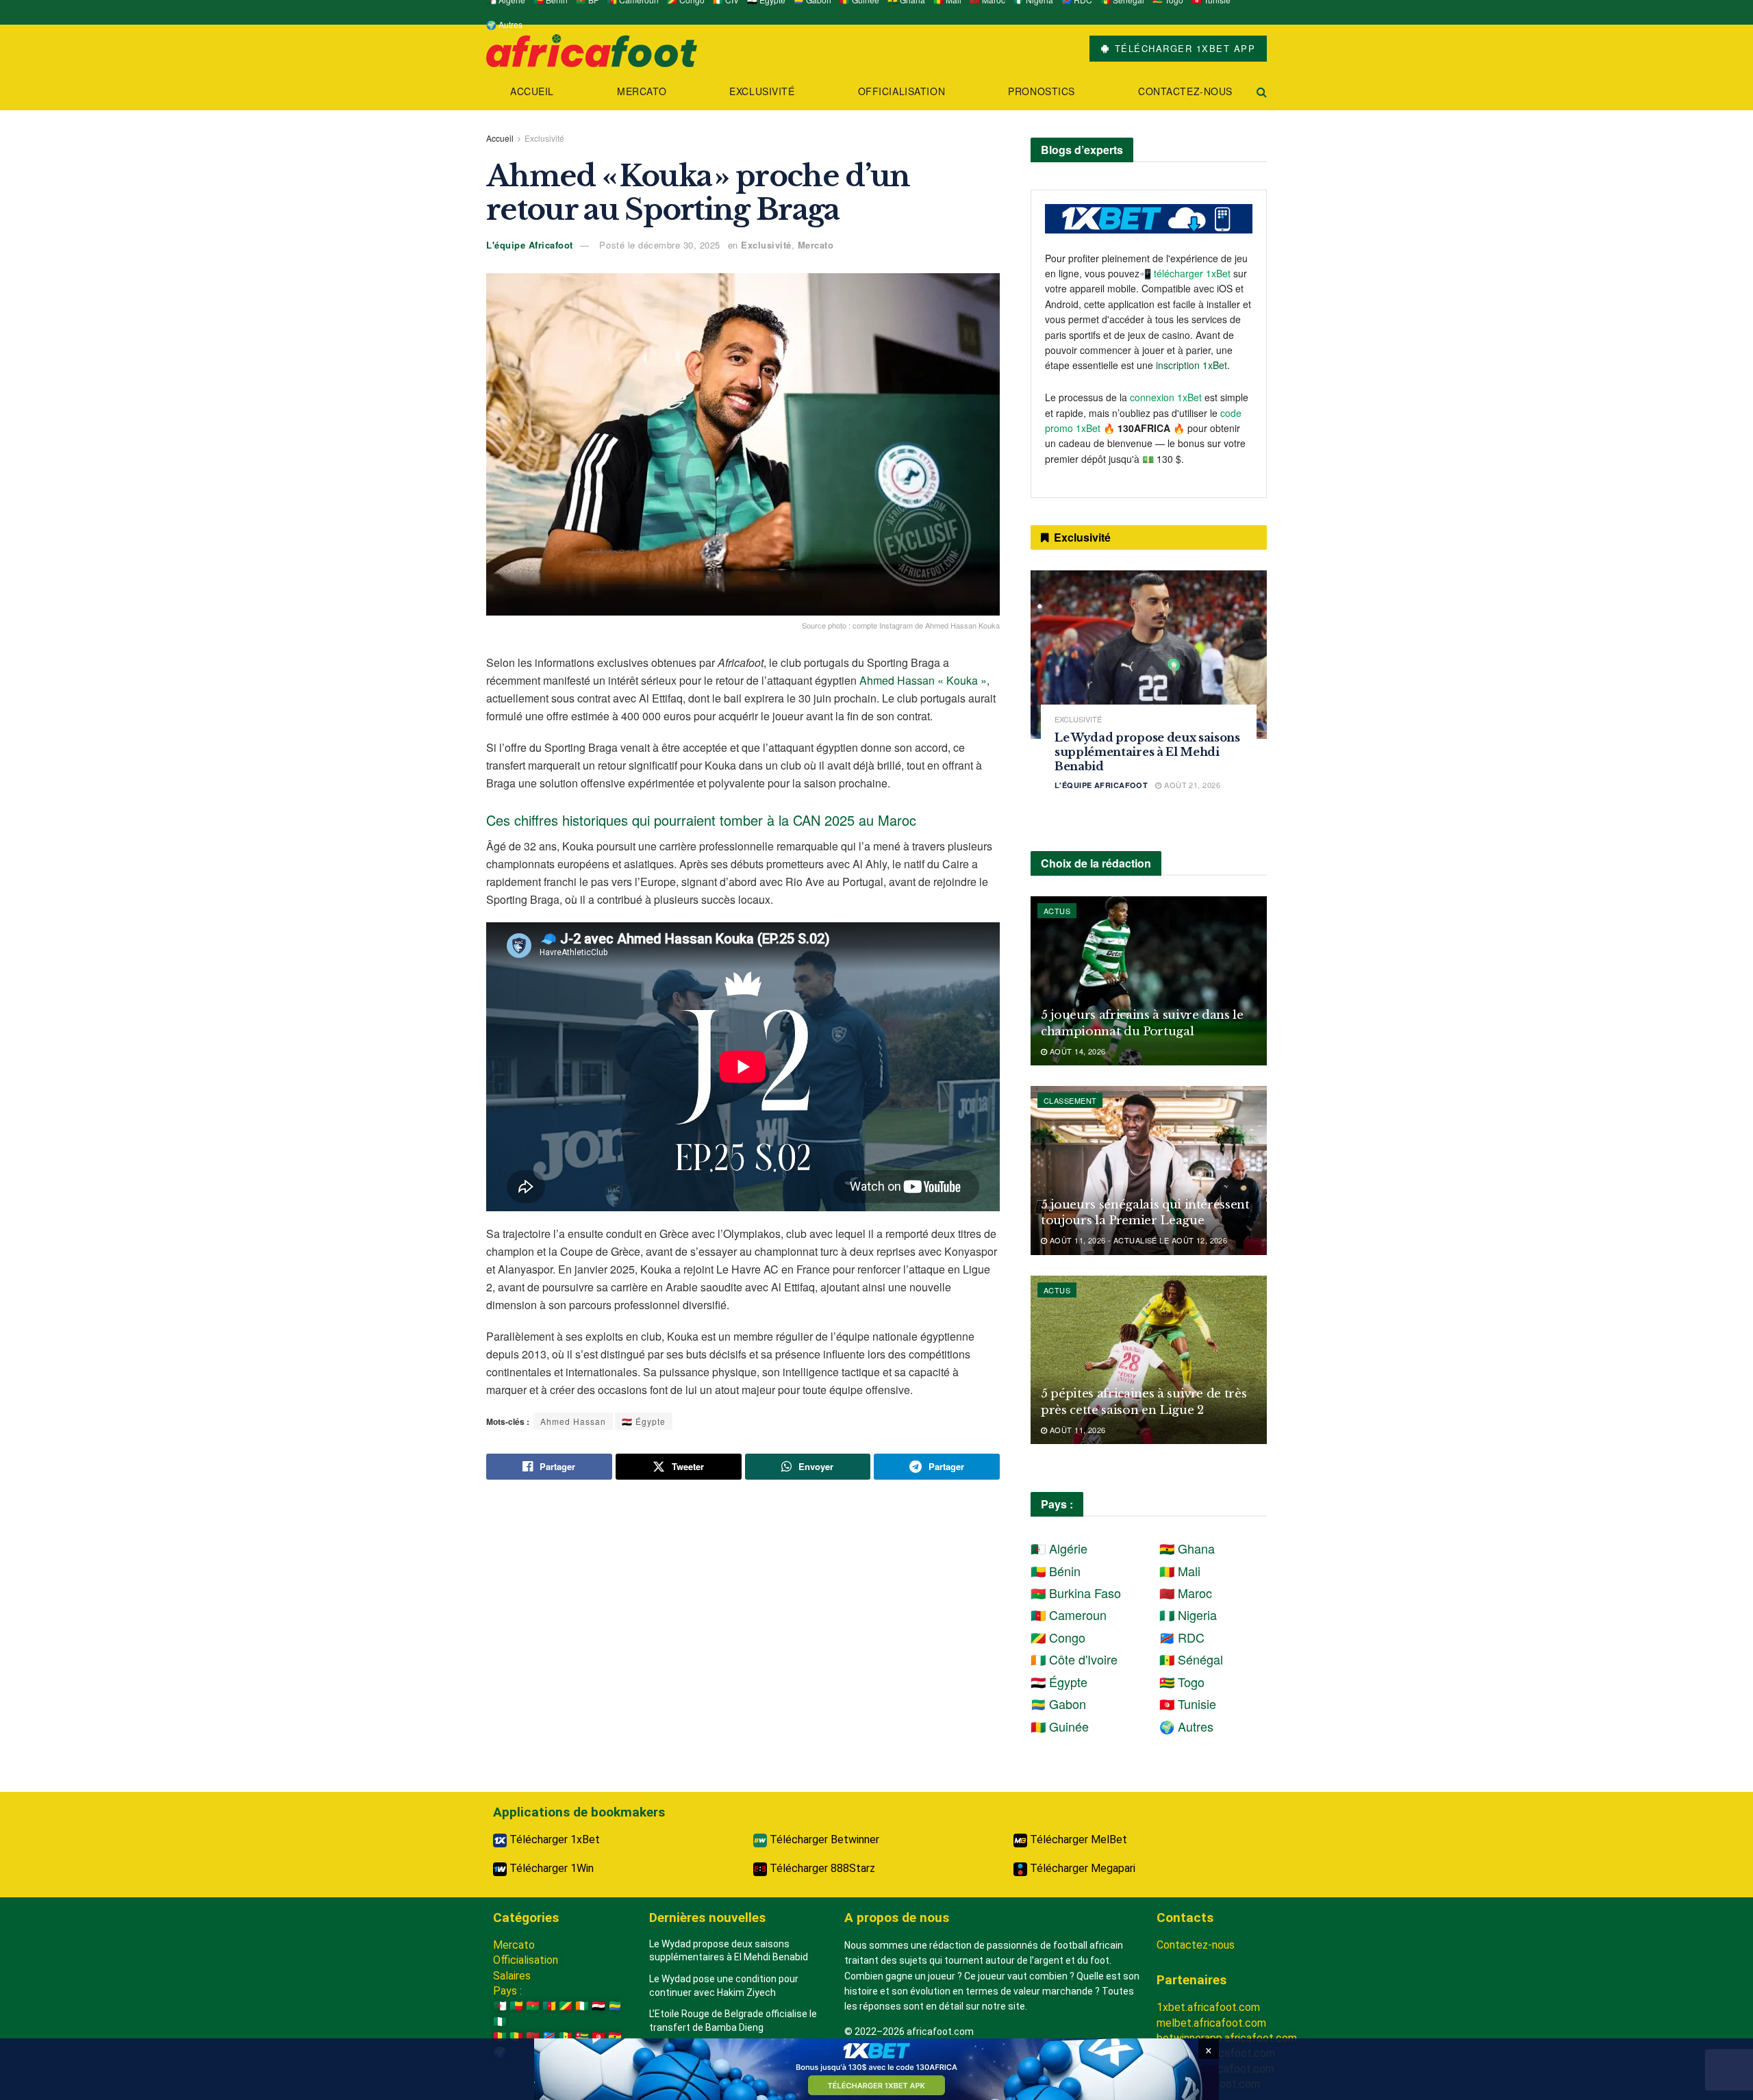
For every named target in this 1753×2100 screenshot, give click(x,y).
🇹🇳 (598, 2037)
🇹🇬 (582, 2037)
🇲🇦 (533, 2037)
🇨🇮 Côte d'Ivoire (1074, 1659)
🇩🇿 (500, 2006)
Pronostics (1042, 91)
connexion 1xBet (1166, 397)
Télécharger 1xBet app (1183, 48)
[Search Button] (1262, 91)
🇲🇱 (516, 2037)
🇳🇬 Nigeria (1188, 1615)
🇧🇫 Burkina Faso (1076, 1593)
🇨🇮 (582, 2006)
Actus (1057, 911)
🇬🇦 (615, 2006)
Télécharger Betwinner (823, 1839)
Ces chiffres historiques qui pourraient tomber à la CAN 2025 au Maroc (701, 820)
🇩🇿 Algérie (1059, 1548)
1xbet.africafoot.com (1208, 2007)
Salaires (512, 1976)
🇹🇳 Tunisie (1188, 1704)
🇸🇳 (566, 2037)
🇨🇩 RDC (1182, 1637)
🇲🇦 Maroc (1186, 1593)
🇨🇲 (549, 2006)
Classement (1070, 1100)
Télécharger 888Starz (821, 1868)
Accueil (532, 91)
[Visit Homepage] (592, 49)
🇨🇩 (549, 2037)
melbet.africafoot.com (1211, 2023)
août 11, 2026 (1076, 1430)
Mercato (642, 91)
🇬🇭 (615, 2037)
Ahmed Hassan (573, 1421)
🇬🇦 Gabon (1058, 1704)
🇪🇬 (598, 2006)
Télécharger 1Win (550, 1868)
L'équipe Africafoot (530, 245)
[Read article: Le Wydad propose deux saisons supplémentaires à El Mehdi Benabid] (1149, 655)
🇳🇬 (500, 2022)
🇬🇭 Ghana (1187, 1548)
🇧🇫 (533, 2006)
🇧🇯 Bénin (1056, 1571)
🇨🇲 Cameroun (1069, 1615)
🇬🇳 (500, 2037)
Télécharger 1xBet (553, 1839)
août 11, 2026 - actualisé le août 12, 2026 (1137, 1240)
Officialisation (901, 91)
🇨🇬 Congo (1058, 1637)
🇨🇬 (566, 2006)
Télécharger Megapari (1081, 1868)
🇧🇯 (516, 2006)
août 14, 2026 (1076, 1051)
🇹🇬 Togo (1182, 1682)
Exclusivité (762, 91)
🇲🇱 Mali (1180, 1571)
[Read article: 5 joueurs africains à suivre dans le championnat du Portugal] (1149, 981)
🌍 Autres (504, 24)
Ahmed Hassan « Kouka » (923, 680)
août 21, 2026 (1191, 785)
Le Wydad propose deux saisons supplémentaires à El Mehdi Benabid (1147, 752)
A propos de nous (897, 1918)
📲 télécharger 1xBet (1186, 273)
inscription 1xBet (1191, 365)
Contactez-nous (1185, 91)
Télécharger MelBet (1077, 1839)
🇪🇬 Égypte (644, 1421)
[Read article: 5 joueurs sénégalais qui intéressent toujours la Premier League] (1149, 1171)
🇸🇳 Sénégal (1191, 1659)
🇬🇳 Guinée (1060, 1726)
